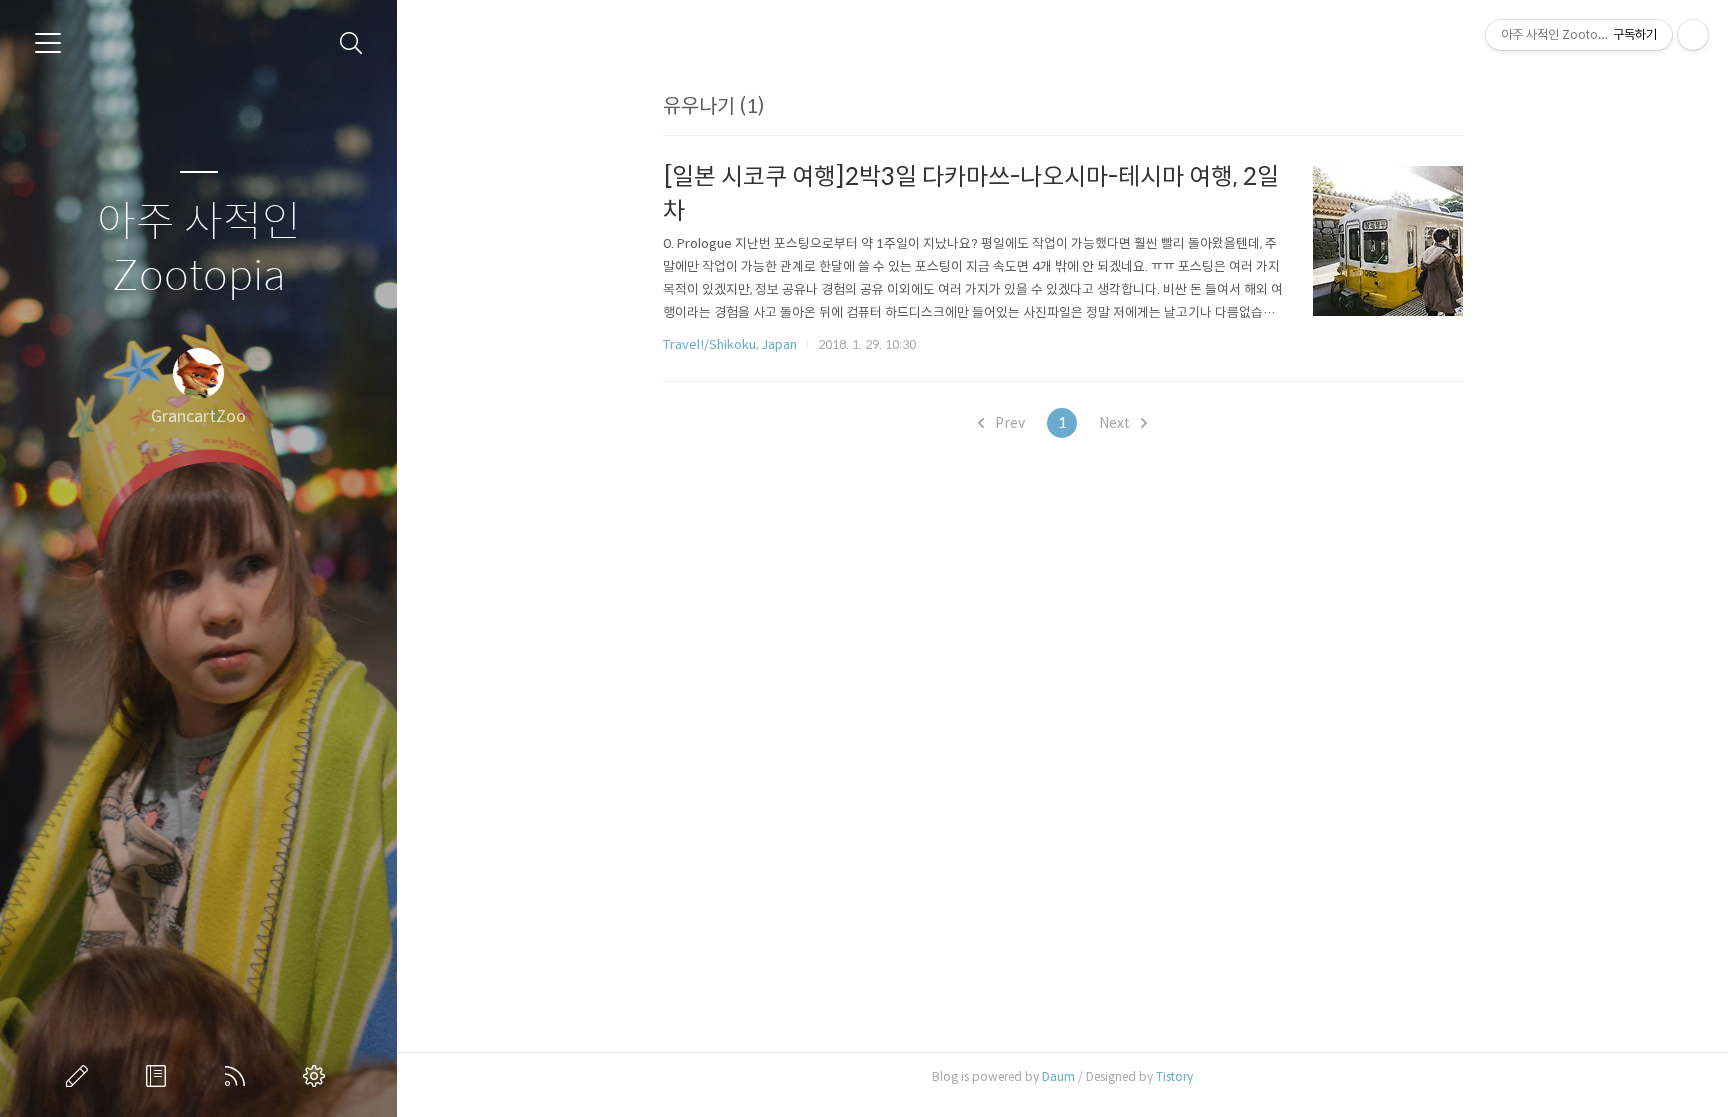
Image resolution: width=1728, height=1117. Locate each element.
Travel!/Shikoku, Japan (730, 344)
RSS (239, 1076)
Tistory (1174, 1076)
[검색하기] (351, 43)
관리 (318, 1076)
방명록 (160, 1076)
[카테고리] (48, 43)
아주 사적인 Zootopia (199, 249)
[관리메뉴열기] (1693, 35)
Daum (1058, 1076)
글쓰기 (81, 1076)
